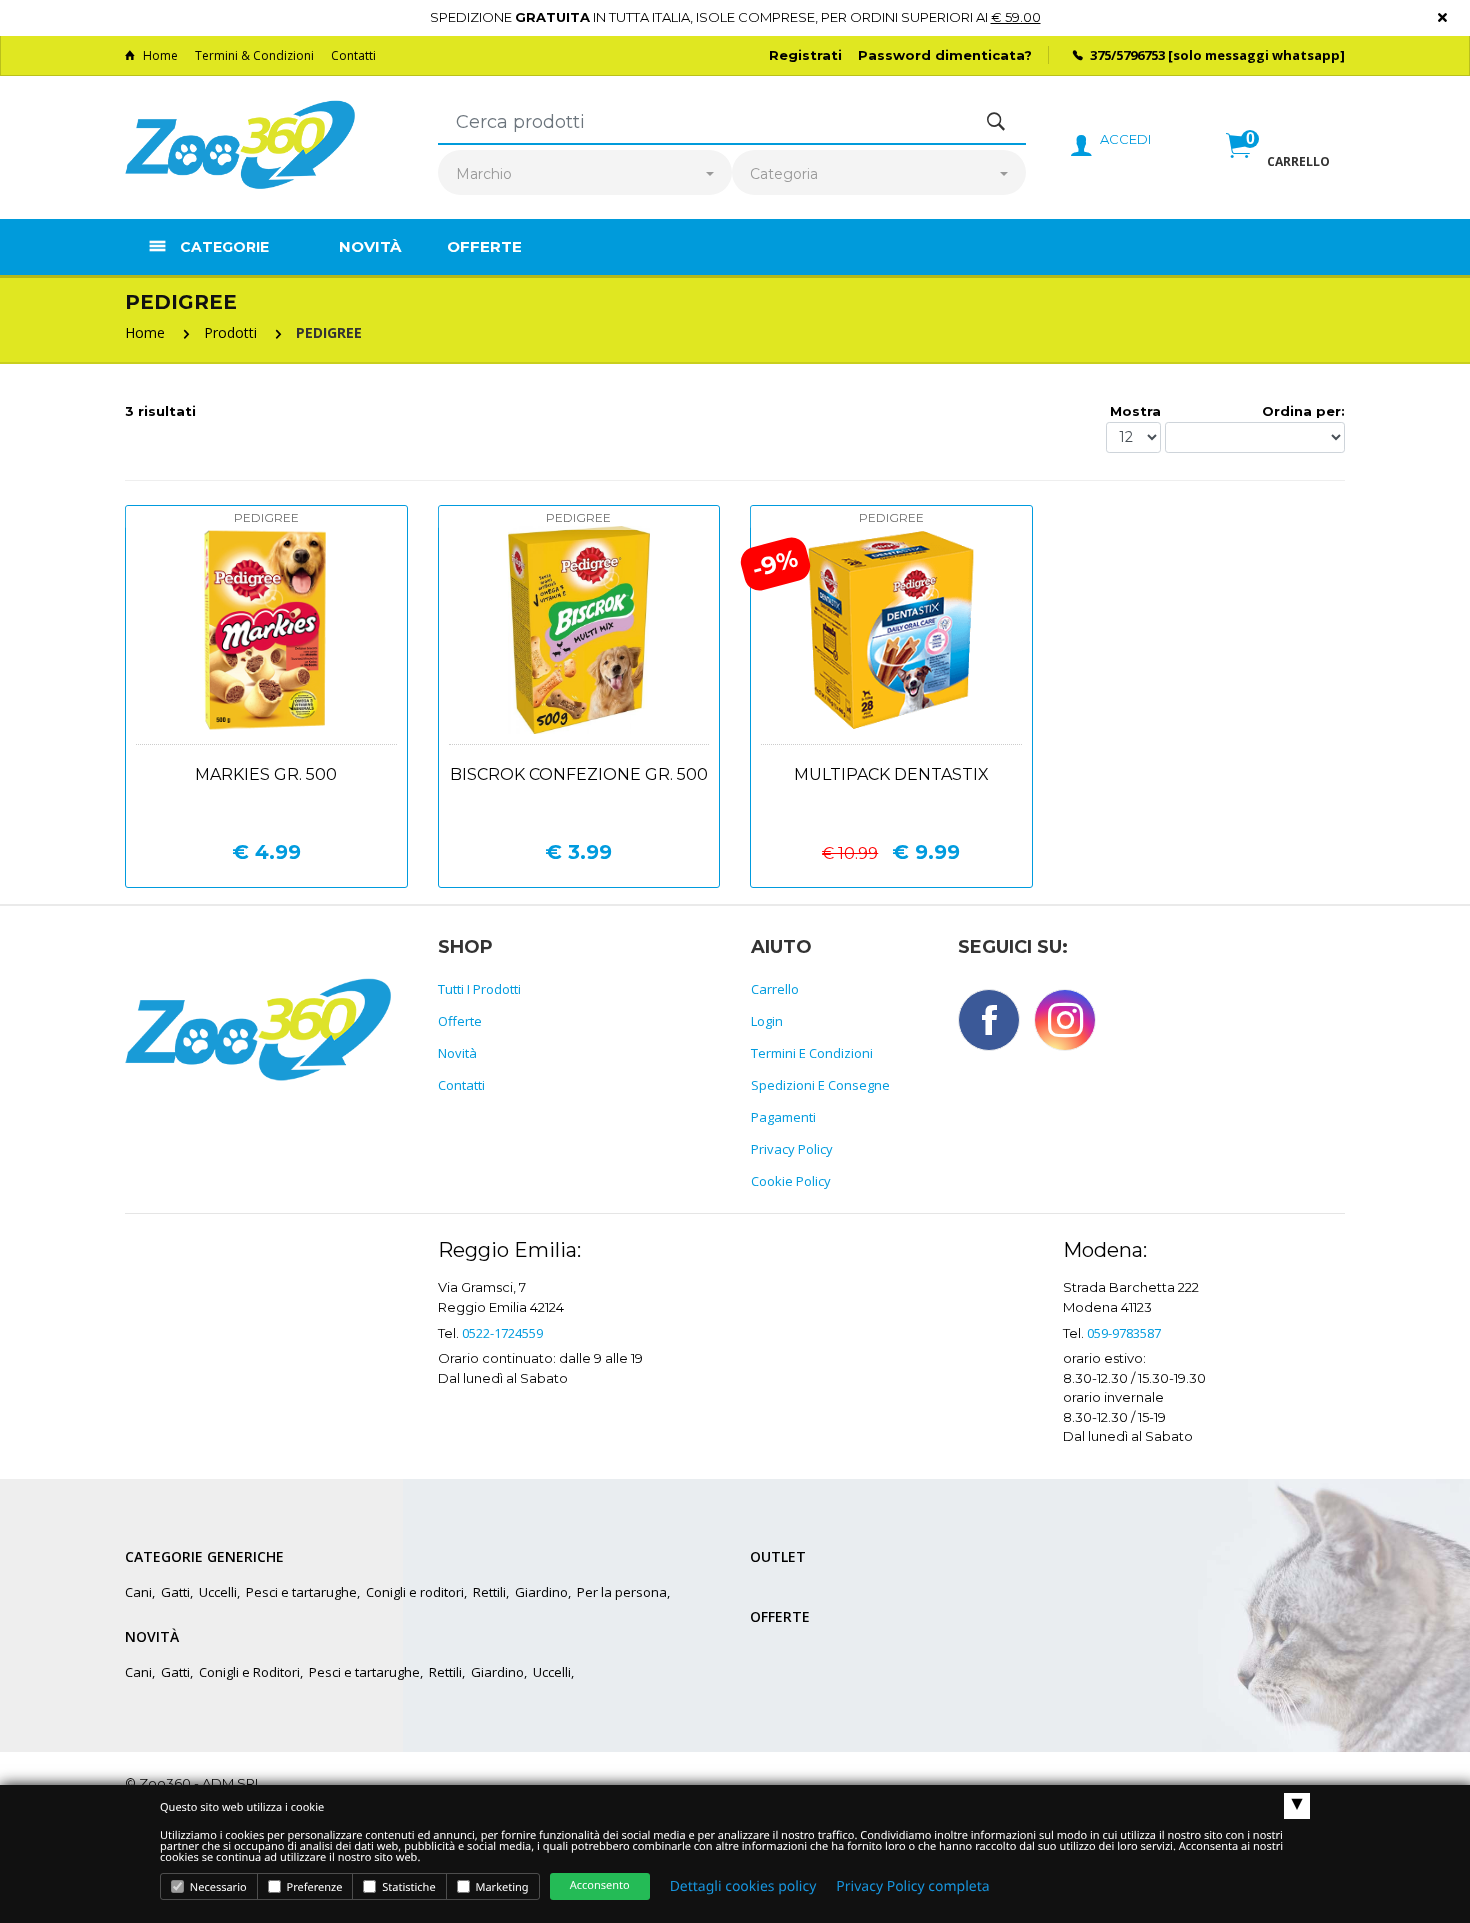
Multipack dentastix (891, 774)
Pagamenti (783, 1117)
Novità (370, 246)
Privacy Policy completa (912, 1886)
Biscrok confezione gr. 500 (579, 774)
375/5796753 (1127, 55)
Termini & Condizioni (254, 55)
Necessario (217, 1887)
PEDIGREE (329, 332)
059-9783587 (1124, 1333)
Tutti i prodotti (479, 989)
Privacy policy (792, 1149)
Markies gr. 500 (266, 774)
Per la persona (622, 1592)
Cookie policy (791, 1181)
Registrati (805, 55)
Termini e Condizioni (812, 1053)
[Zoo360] (240, 146)
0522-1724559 (502, 1333)
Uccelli (218, 1592)
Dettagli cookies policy (743, 1886)
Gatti (175, 1592)
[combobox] (585, 174)
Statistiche (407, 1887)
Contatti (353, 55)
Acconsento (600, 1885)
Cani (138, 1592)
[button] (1278, 167)
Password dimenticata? (945, 55)
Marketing (501, 1887)
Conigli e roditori (415, 1592)
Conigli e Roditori (249, 1672)
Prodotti (230, 332)
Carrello (775, 989)
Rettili (489, 1592)
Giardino (541, 1592)
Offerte (484, 246)
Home (160, 55)
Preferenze (313, 1887)
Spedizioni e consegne (820, 1085)
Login (767, 1021)
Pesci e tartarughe (301, 1592)
